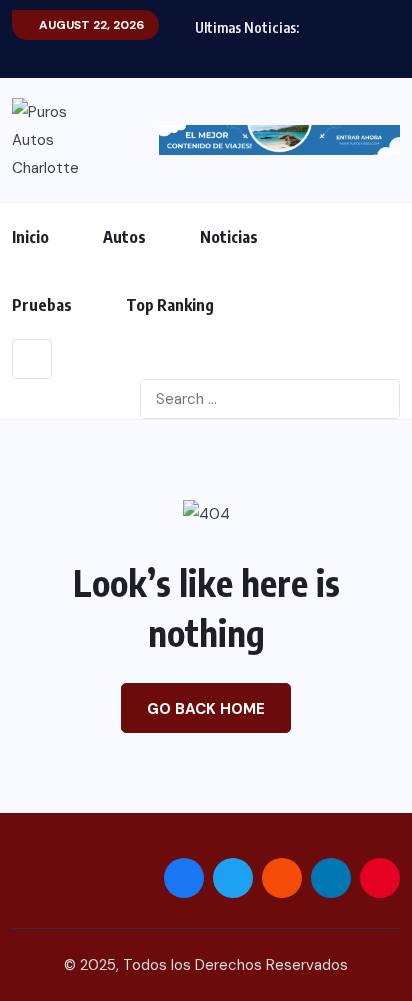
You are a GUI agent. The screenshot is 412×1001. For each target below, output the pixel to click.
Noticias (229, 237)
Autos (124, 237)
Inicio (30, 237)
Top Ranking (170, 305)
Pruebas (42, 305)
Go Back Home (206, 709)
